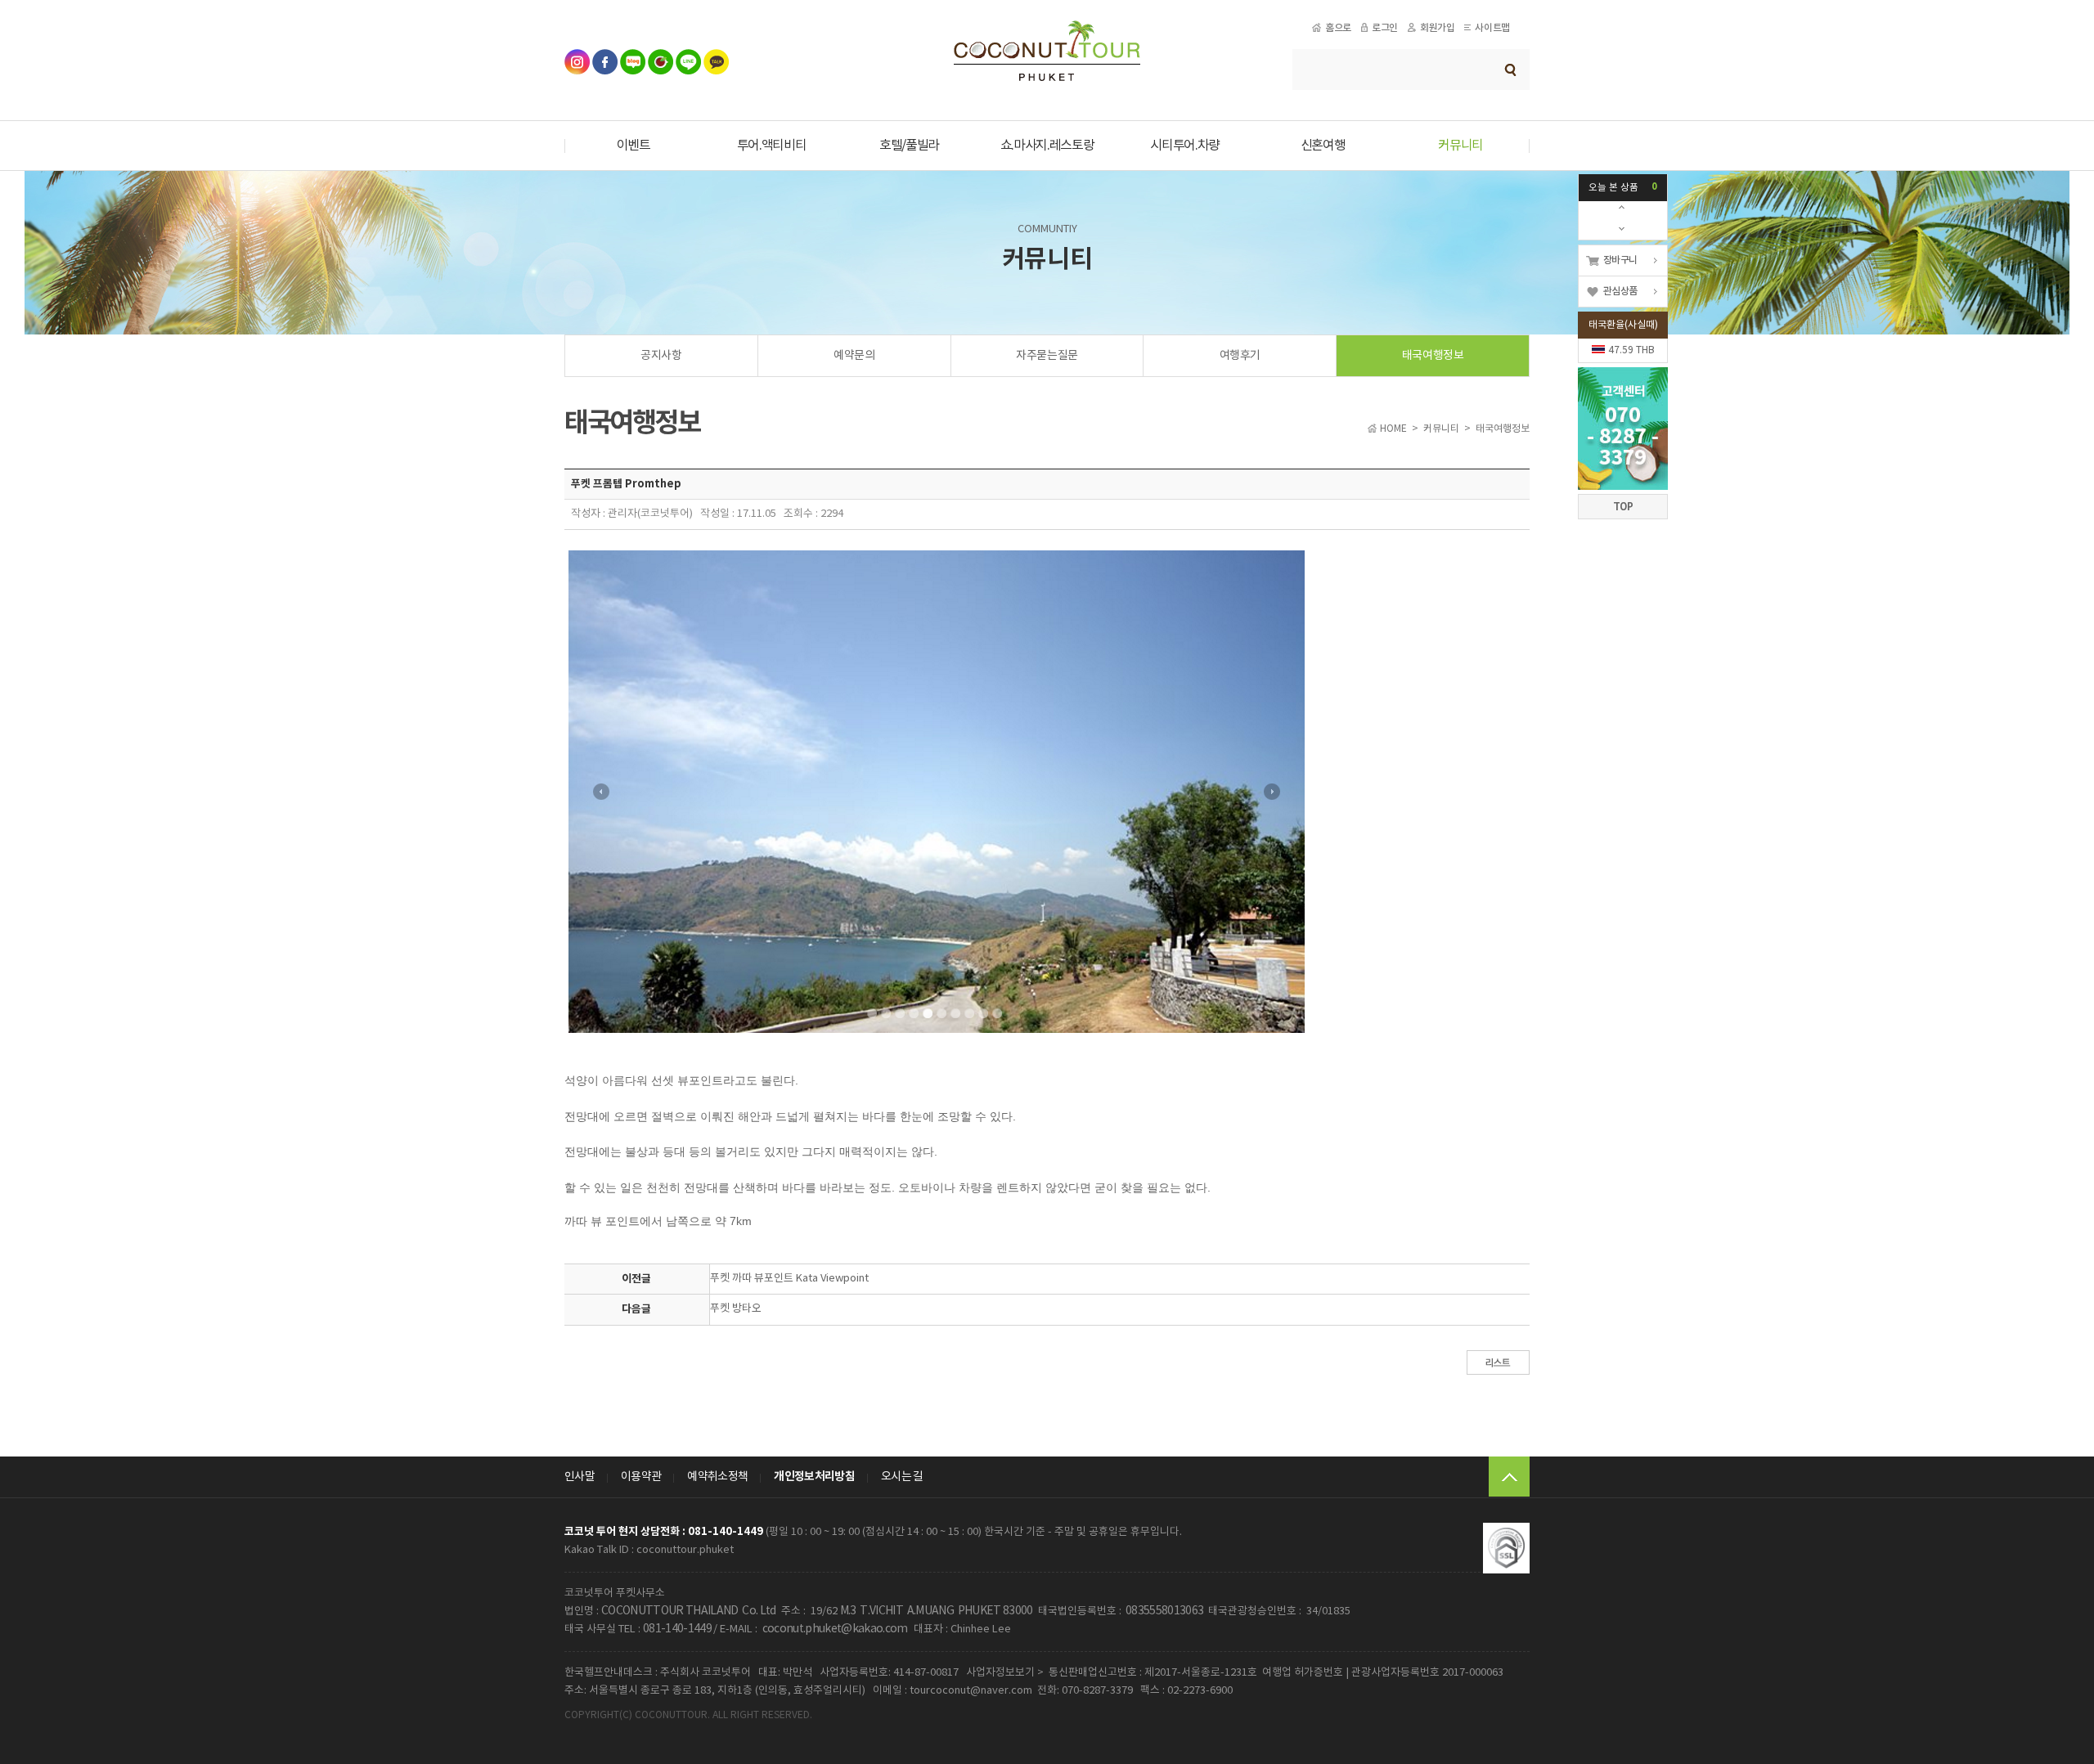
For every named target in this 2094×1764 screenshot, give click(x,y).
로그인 (1385, 28)
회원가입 (1437, 28)
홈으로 (1338, 28)
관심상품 (1620, 291)
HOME (1393, 429)
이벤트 (634, 146)
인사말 (580, 1477)
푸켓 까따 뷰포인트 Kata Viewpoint (789, 1279)
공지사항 (661, 356)
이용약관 (641, 1477)
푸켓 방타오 (736, 1309)
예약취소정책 (717, 1477)
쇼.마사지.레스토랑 (1047, 146)
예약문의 (854, 356)
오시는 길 (902, 1477)
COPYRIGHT (592, 1715)
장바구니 (1620, 260)
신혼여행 (1323, 146)
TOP (1623, 507)
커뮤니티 (1460, 146)
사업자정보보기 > (1005, 1673)
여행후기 (1240, 356)
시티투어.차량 (1185, 146)
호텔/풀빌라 (909, 146)
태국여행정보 (1433, 356)
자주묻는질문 (1047, 356)
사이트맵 (1492, 28)
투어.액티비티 (772, 146)
